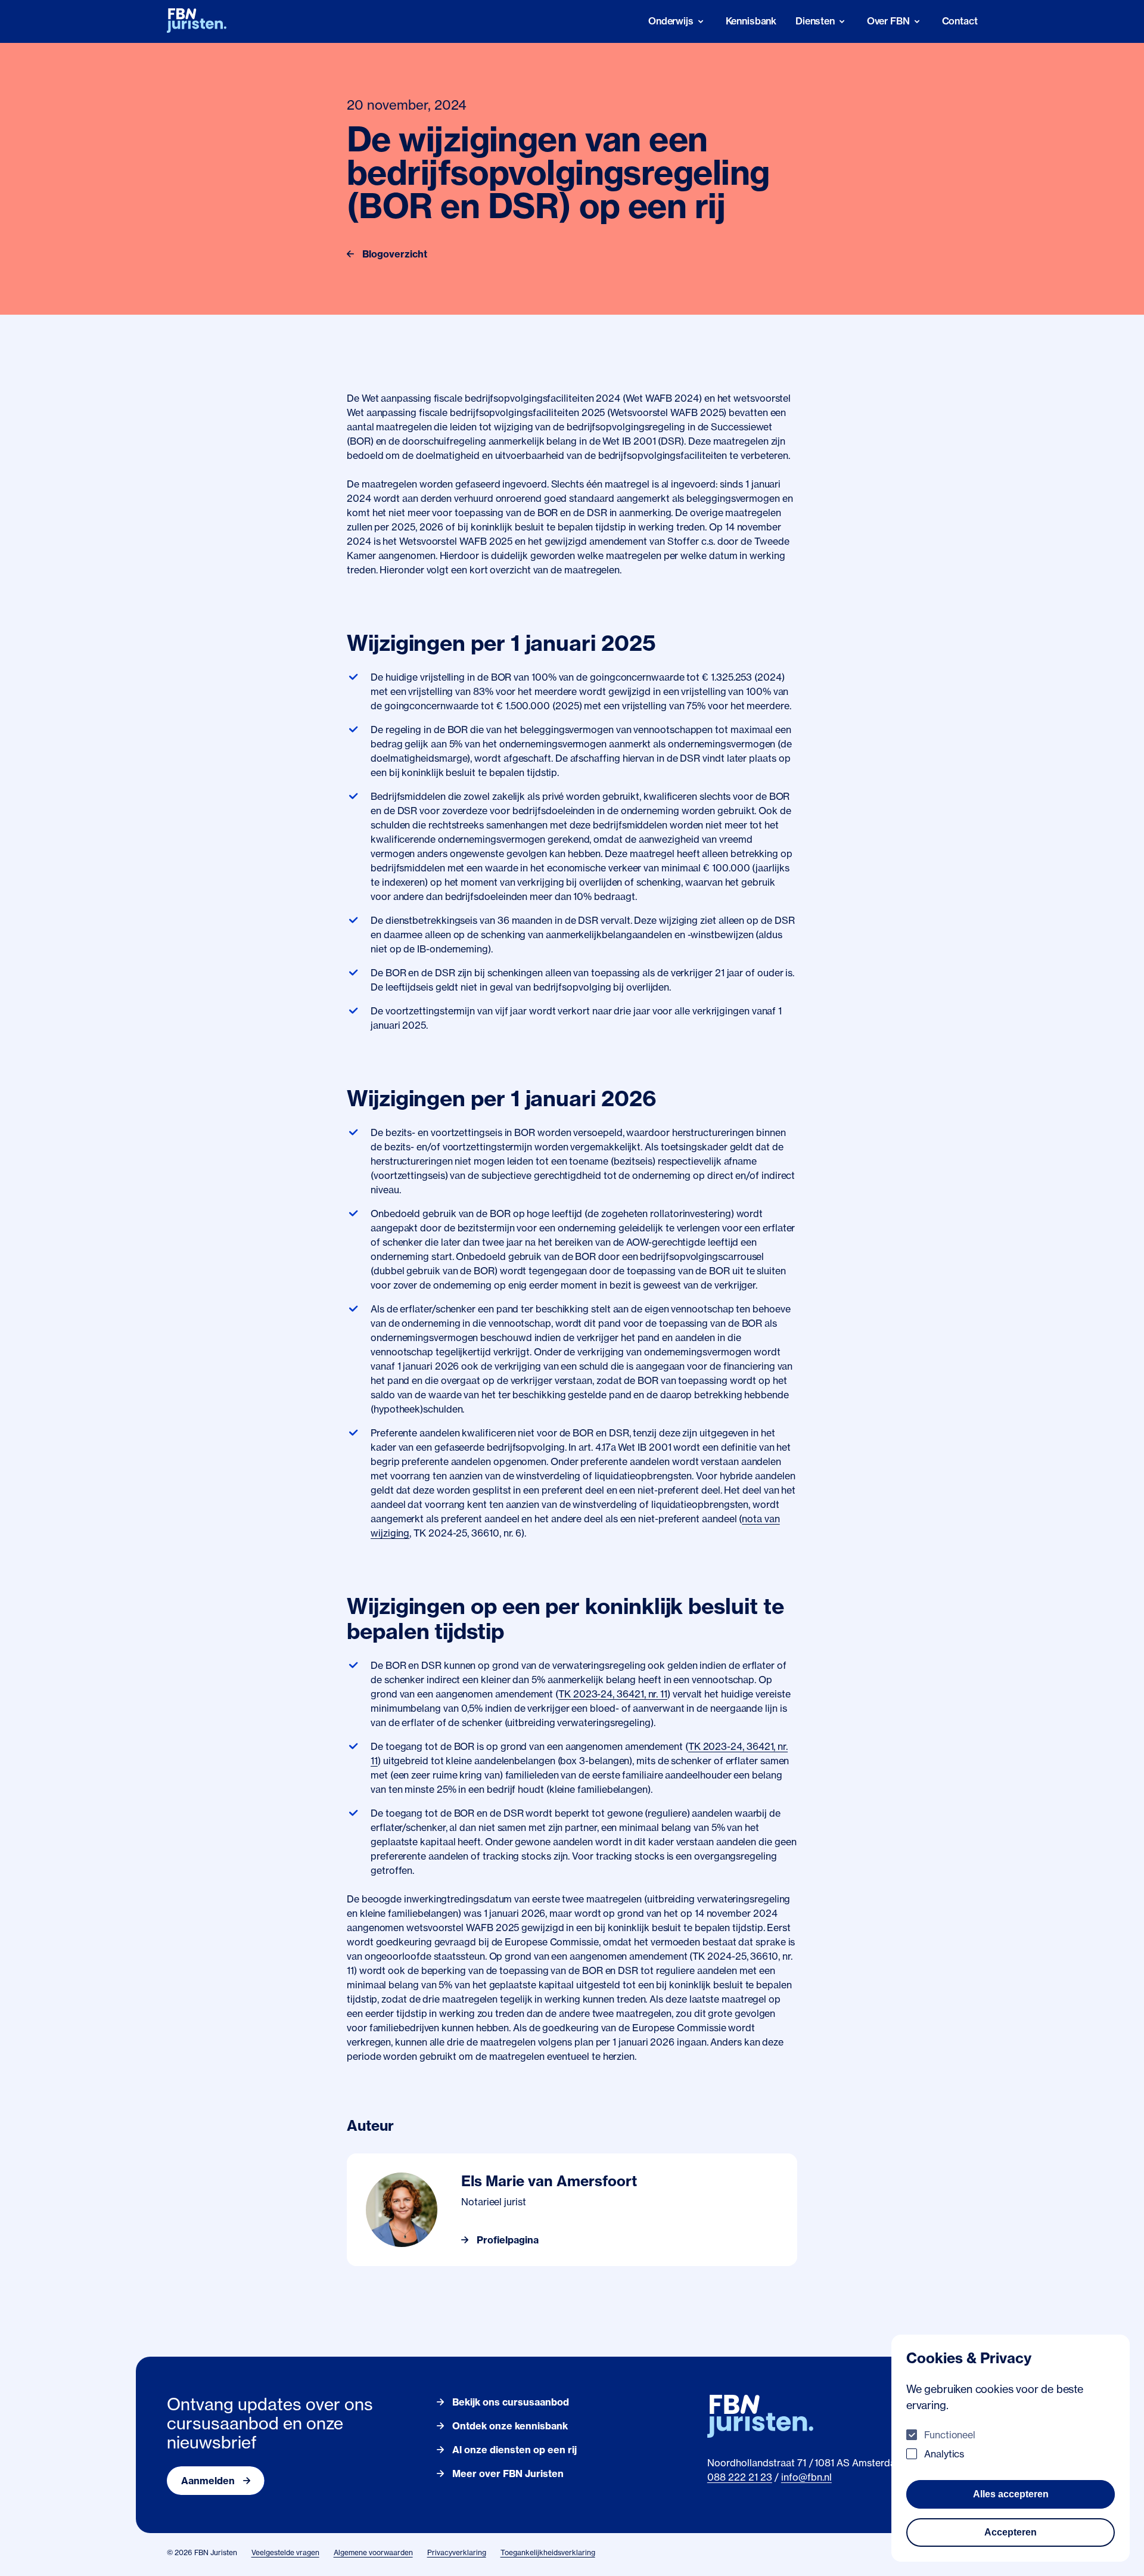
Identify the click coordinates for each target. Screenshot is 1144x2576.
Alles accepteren (1011, 2494)
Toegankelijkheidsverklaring (548, 2552)
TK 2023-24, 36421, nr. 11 (613, 1694)
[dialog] (1011, 2448)
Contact (960, 21)
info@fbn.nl (806, 2477)
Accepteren (1011, 2532)
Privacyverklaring (457, 2552)
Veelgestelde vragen (285, 2552)
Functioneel (950, 2435)
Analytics (944, 2454)
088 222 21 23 (740, 2477)
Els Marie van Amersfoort (549, 2181)
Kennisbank (751, 21)
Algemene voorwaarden (373, 2552)
